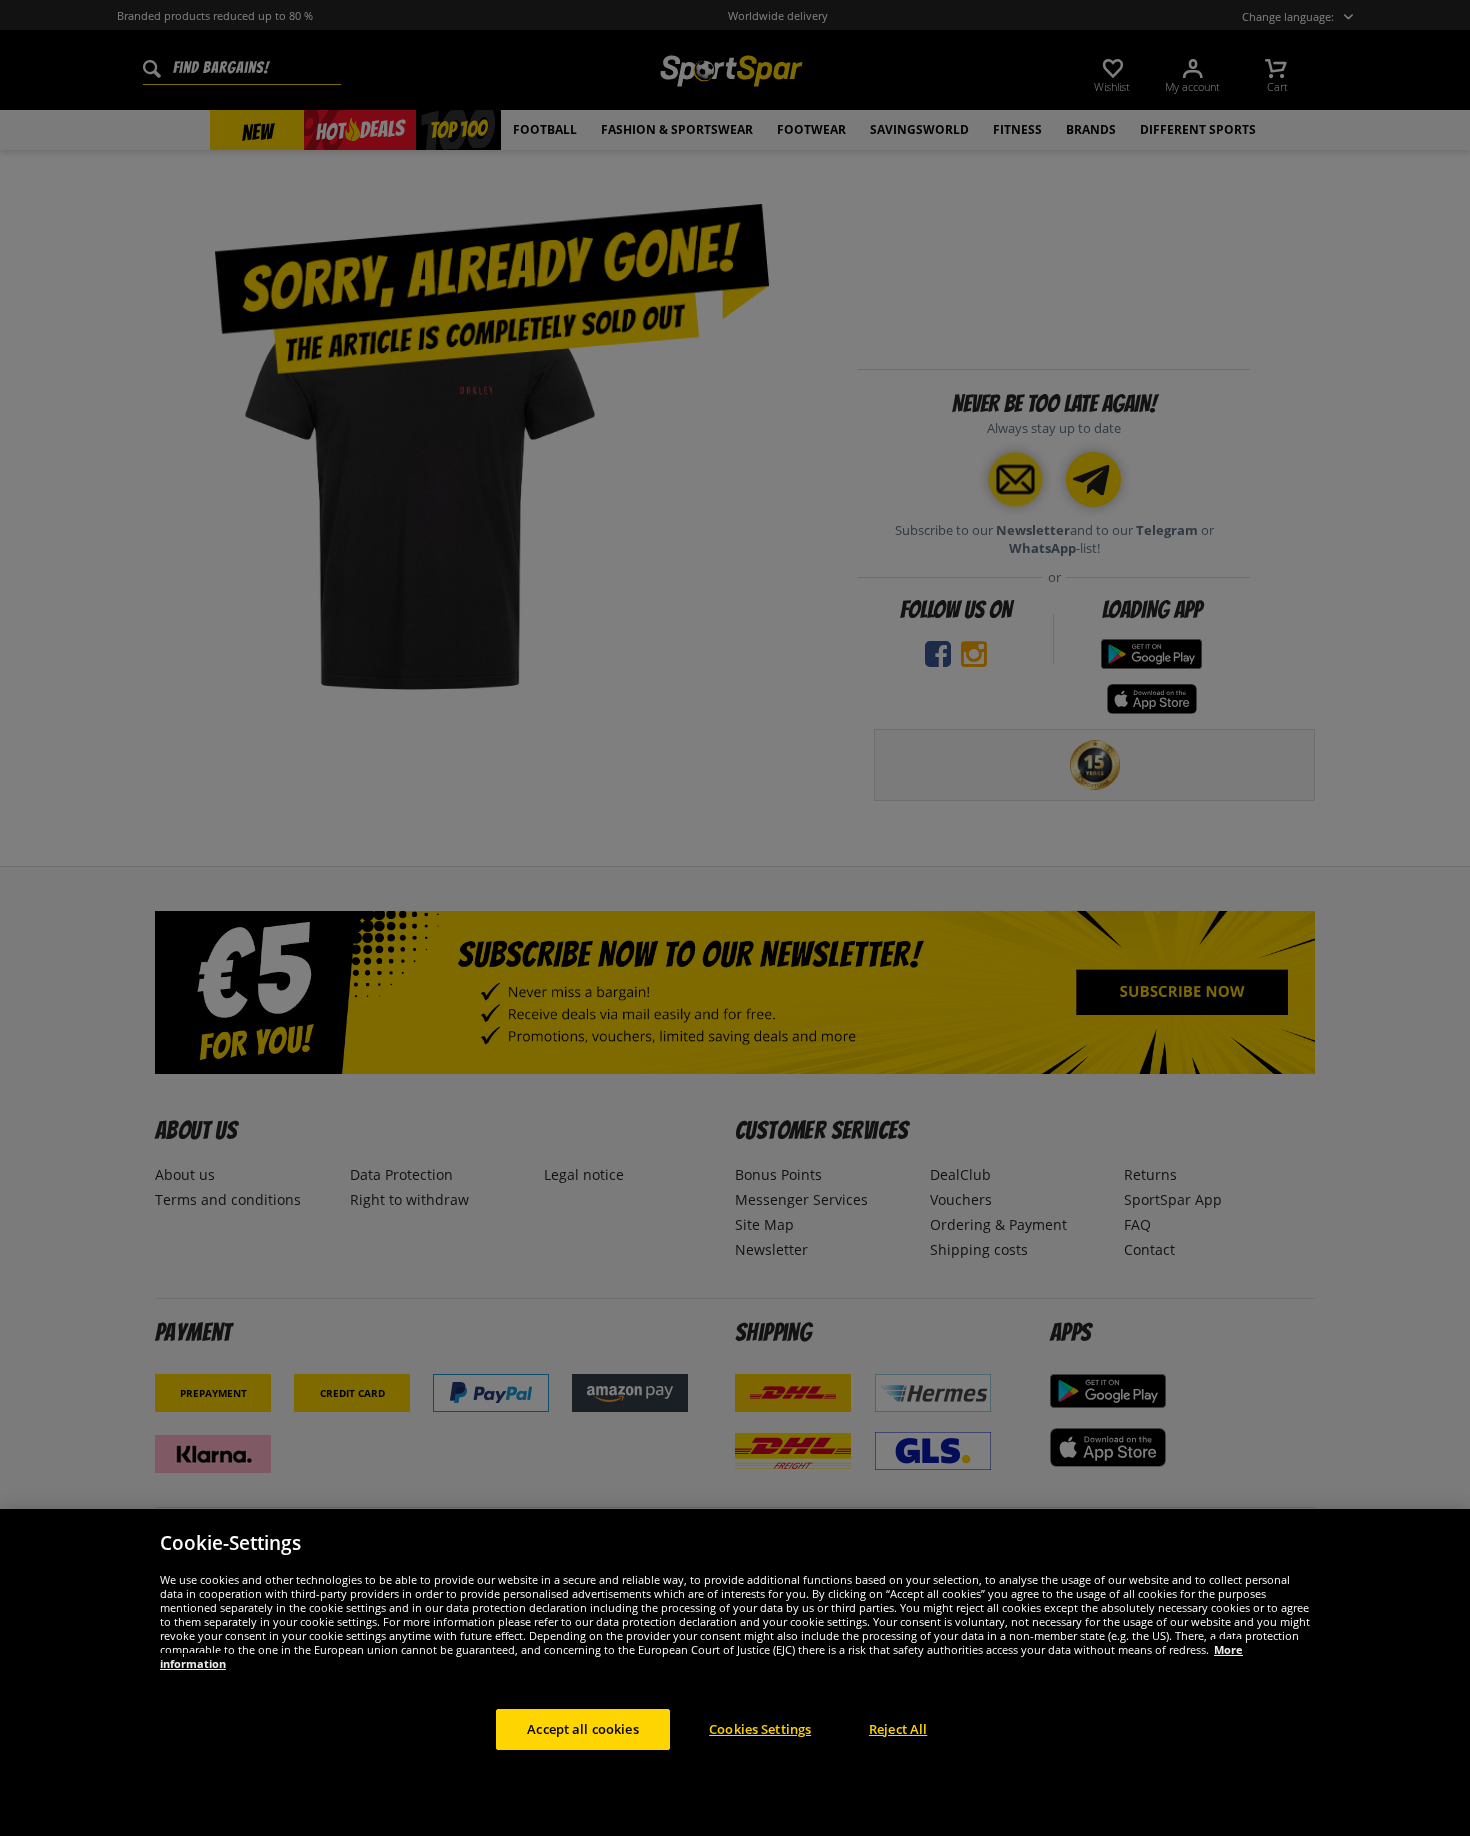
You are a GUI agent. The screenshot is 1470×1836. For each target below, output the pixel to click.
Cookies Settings (760, 1728)
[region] (735, 1672)
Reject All (898, 1728)
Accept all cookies (582, 1728)
